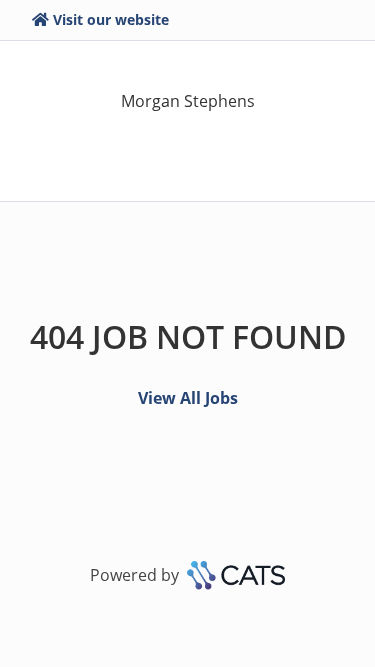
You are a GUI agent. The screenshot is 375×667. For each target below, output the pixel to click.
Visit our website (111, 19)
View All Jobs (188, 398)
